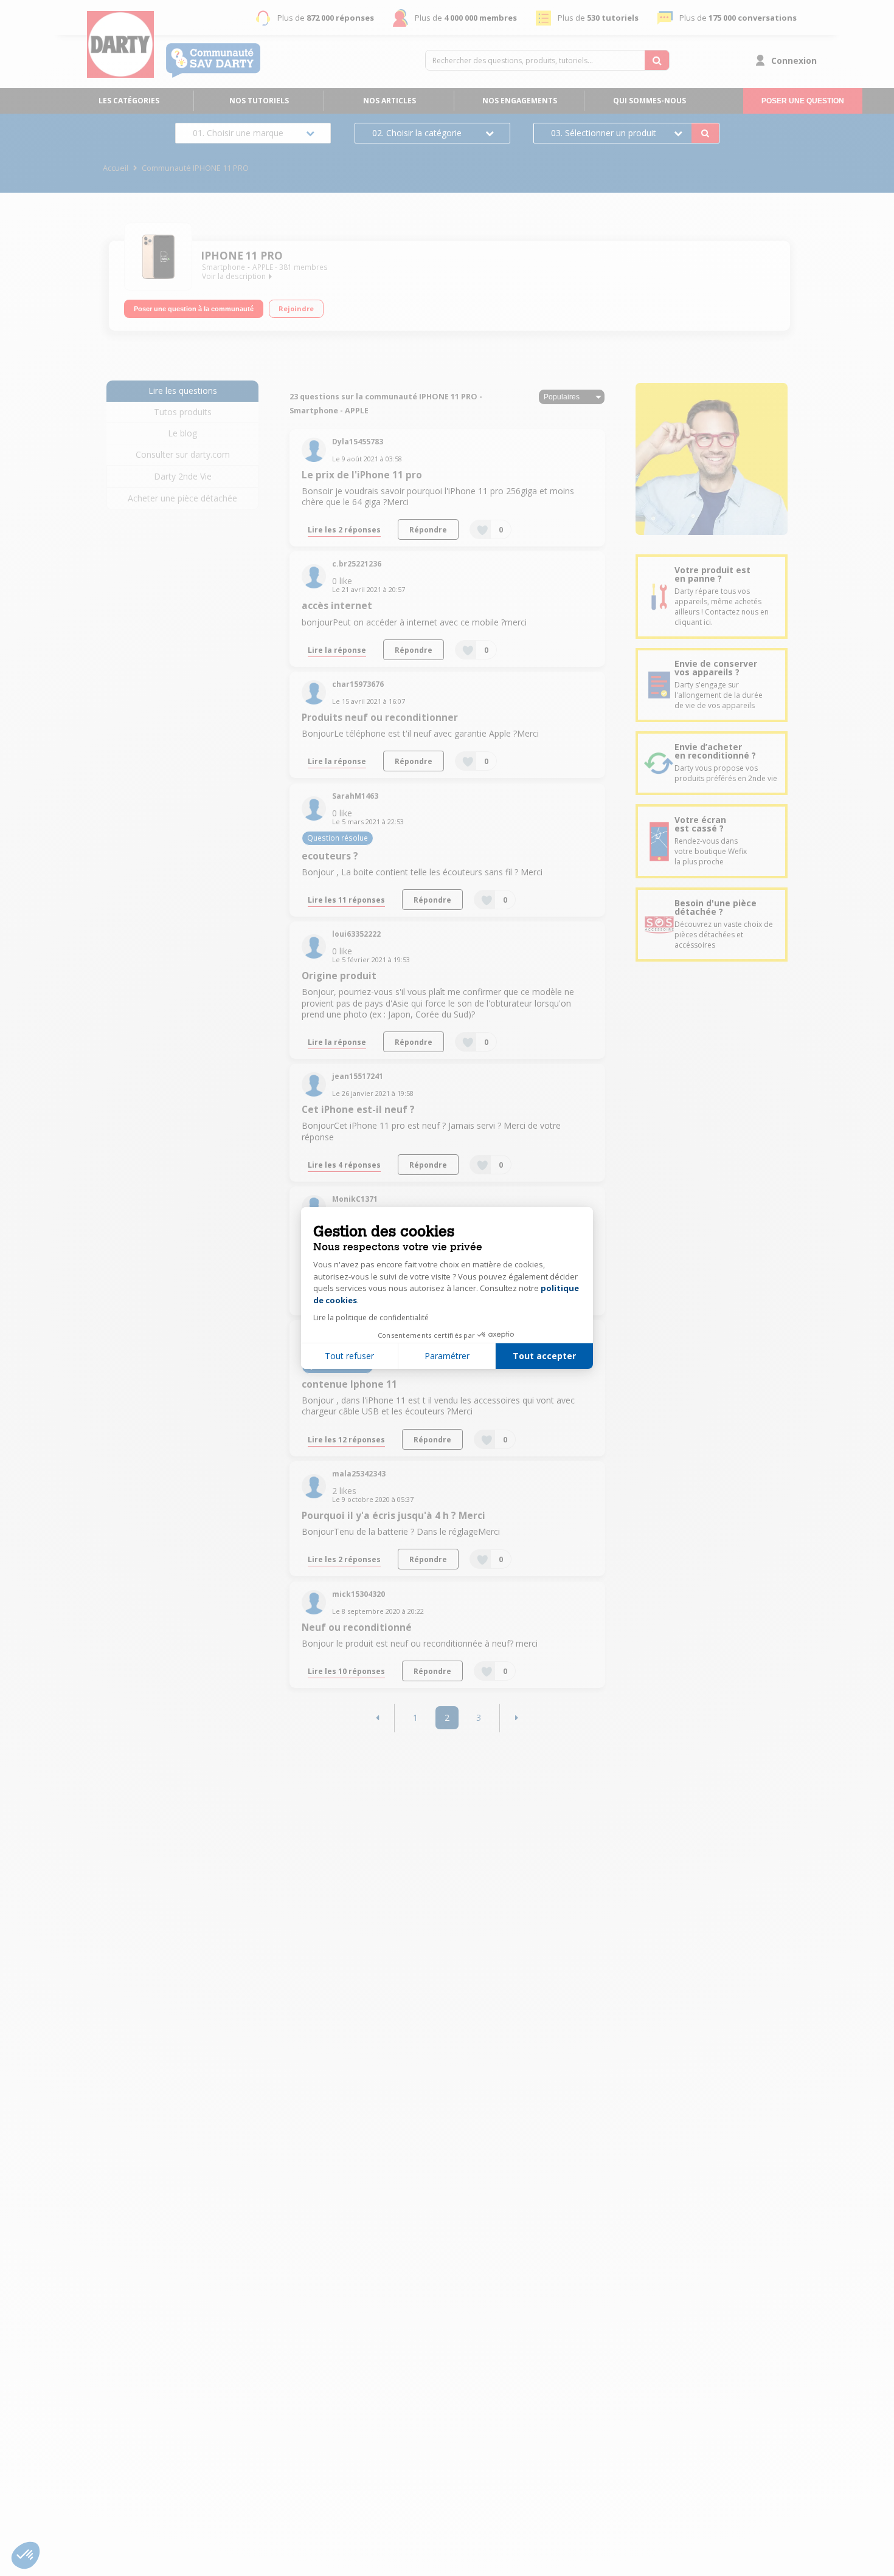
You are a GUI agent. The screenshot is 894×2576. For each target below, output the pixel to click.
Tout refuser (349, 1356)
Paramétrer (447, 1356)
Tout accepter (544, 1356)
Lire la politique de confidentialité (371, 1317)
